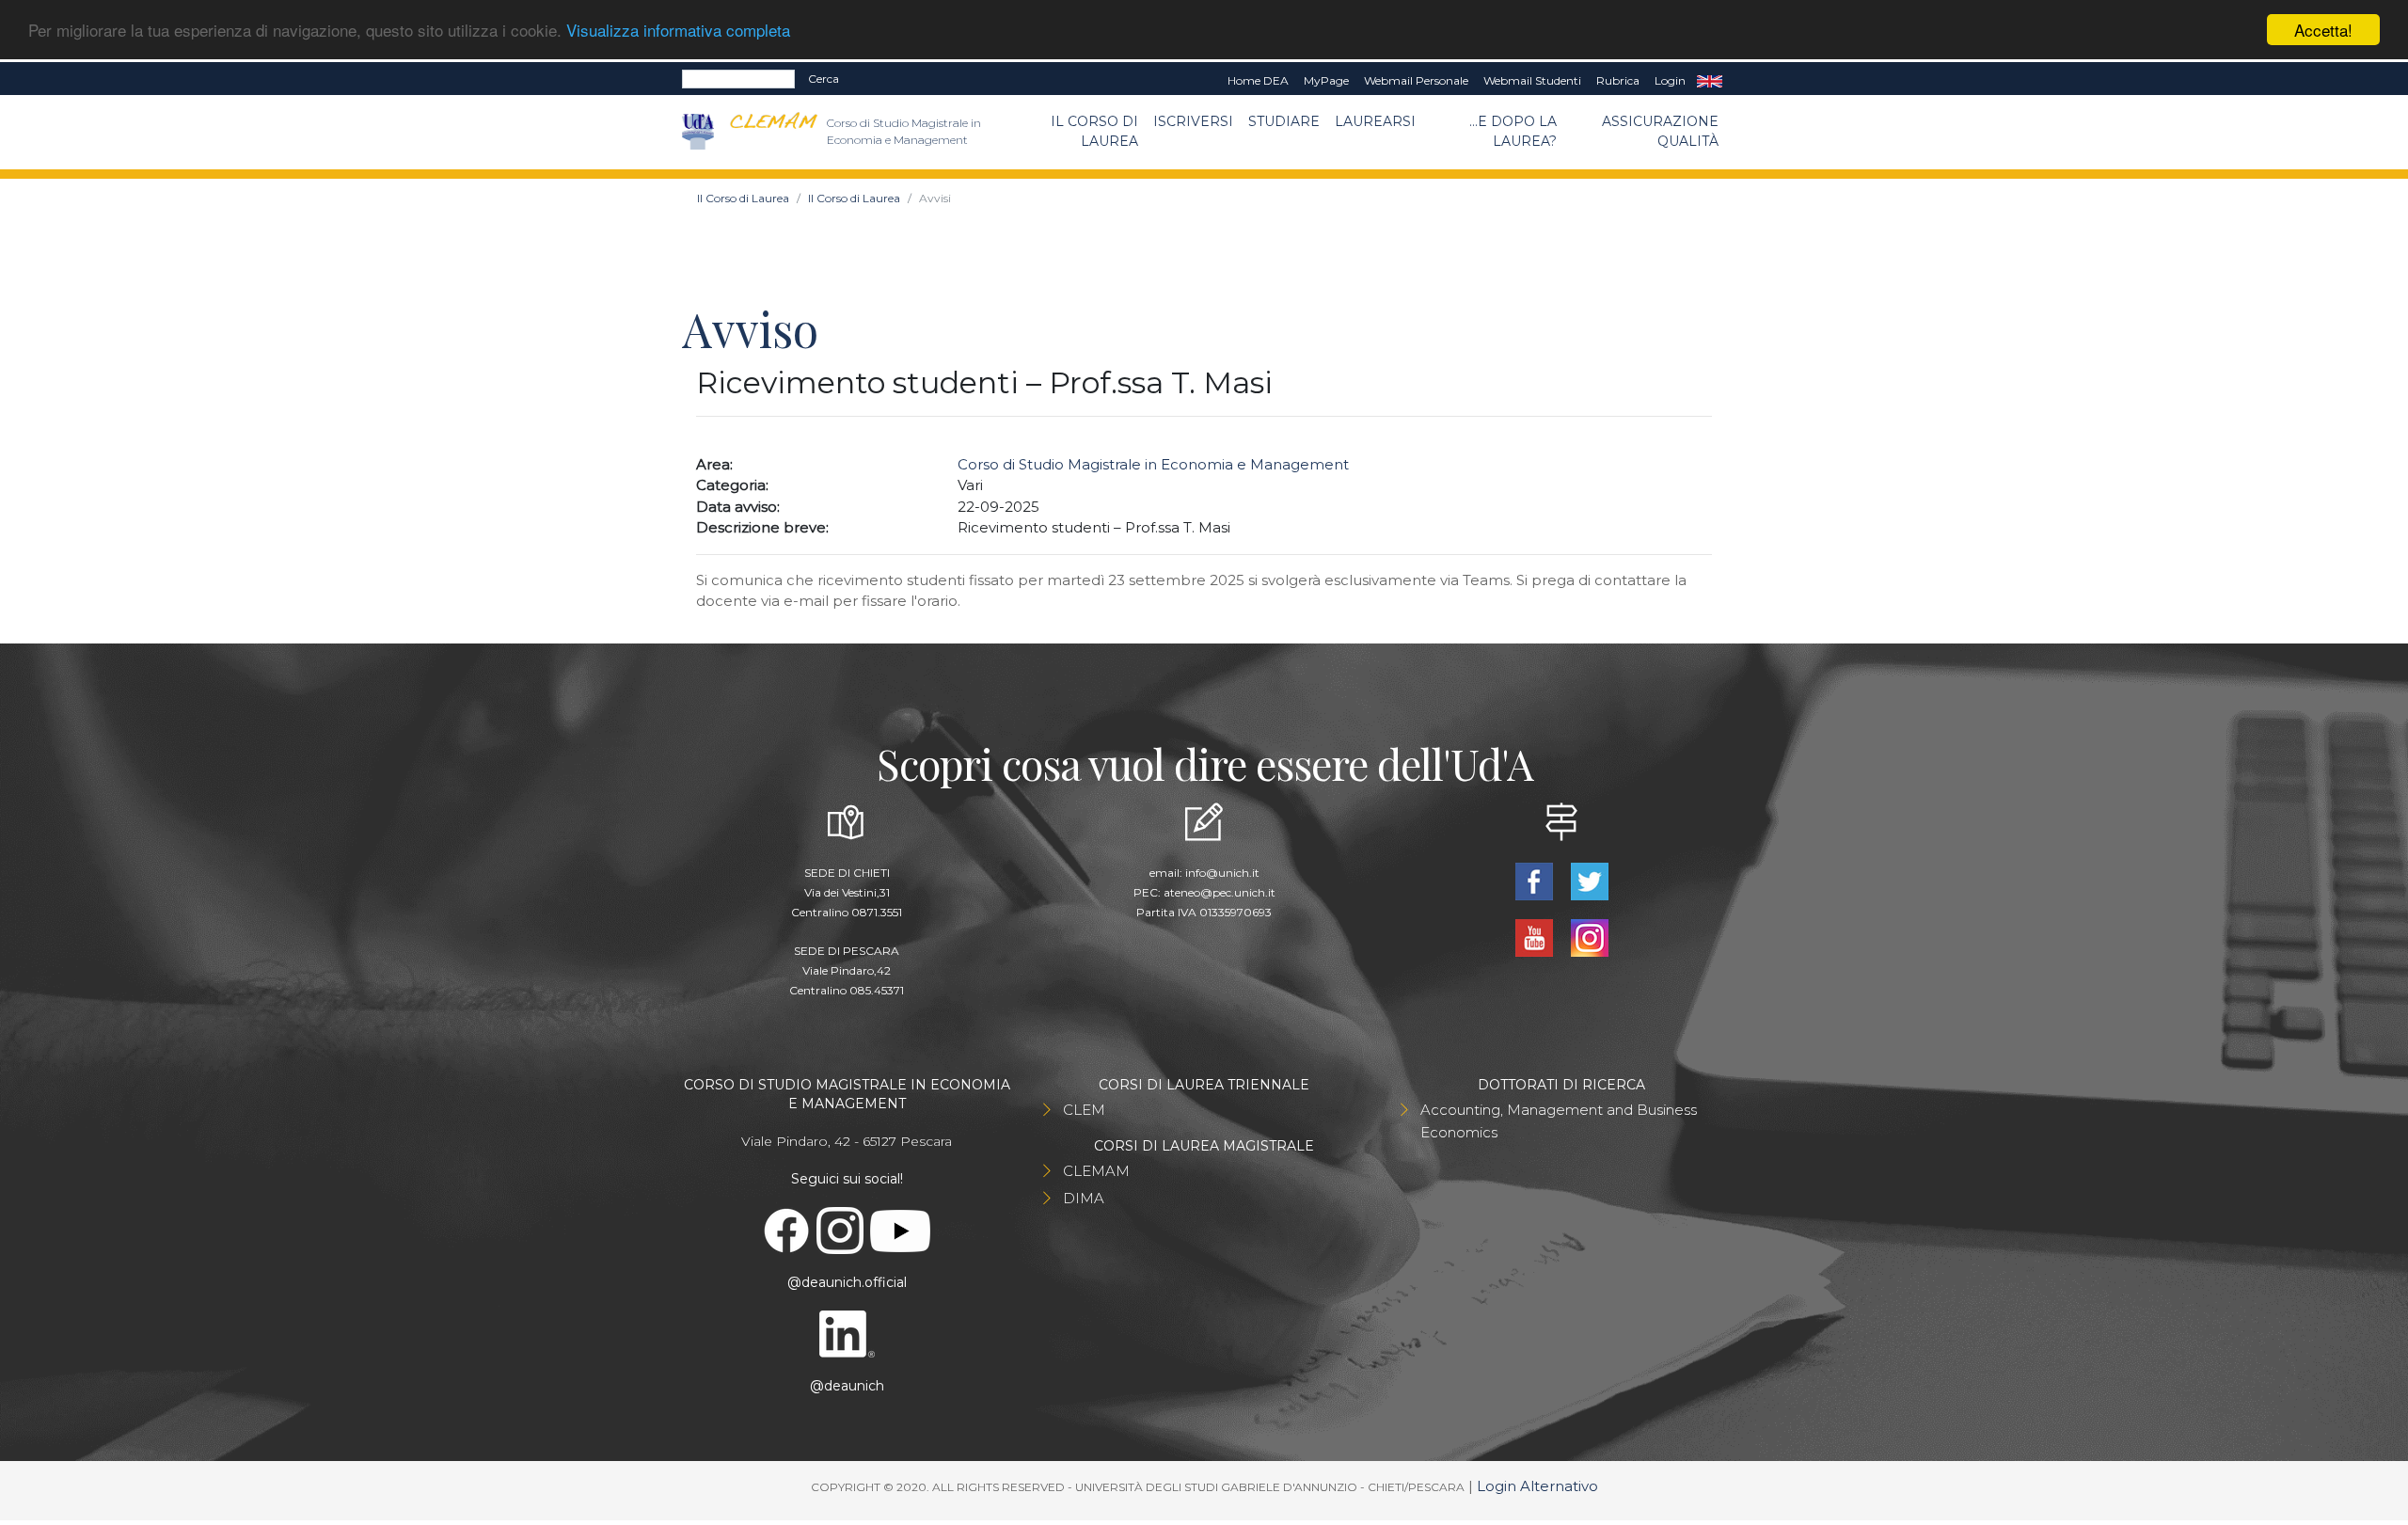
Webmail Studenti (1532, 80)
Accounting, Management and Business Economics (1559, 1121)
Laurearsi (1375, 121)
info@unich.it (1222, 873)
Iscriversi (1193, 121)
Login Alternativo (1537, 1486)
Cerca (824, 79)
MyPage (1326, 80)
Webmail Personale (1416, 80)
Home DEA (1258, 80)
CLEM (1084, 1110)
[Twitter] (1589, 880)
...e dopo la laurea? (1513, 131)
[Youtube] (1536, 937)
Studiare (1284, 121)
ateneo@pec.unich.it (1220, 892)
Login (1670, 80)
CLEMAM (1096, 1171)
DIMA (1084, 1198)
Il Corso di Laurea (1094, 131)
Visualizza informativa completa (678, 31)
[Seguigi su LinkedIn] (847, 1333)
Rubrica (1618, 80)
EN (1710, 81)
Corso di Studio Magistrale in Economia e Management (1153, 464)
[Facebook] (1536, 880)
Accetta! (2323, 30)
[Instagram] (1589, 937)
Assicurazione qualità (1660, 131)
